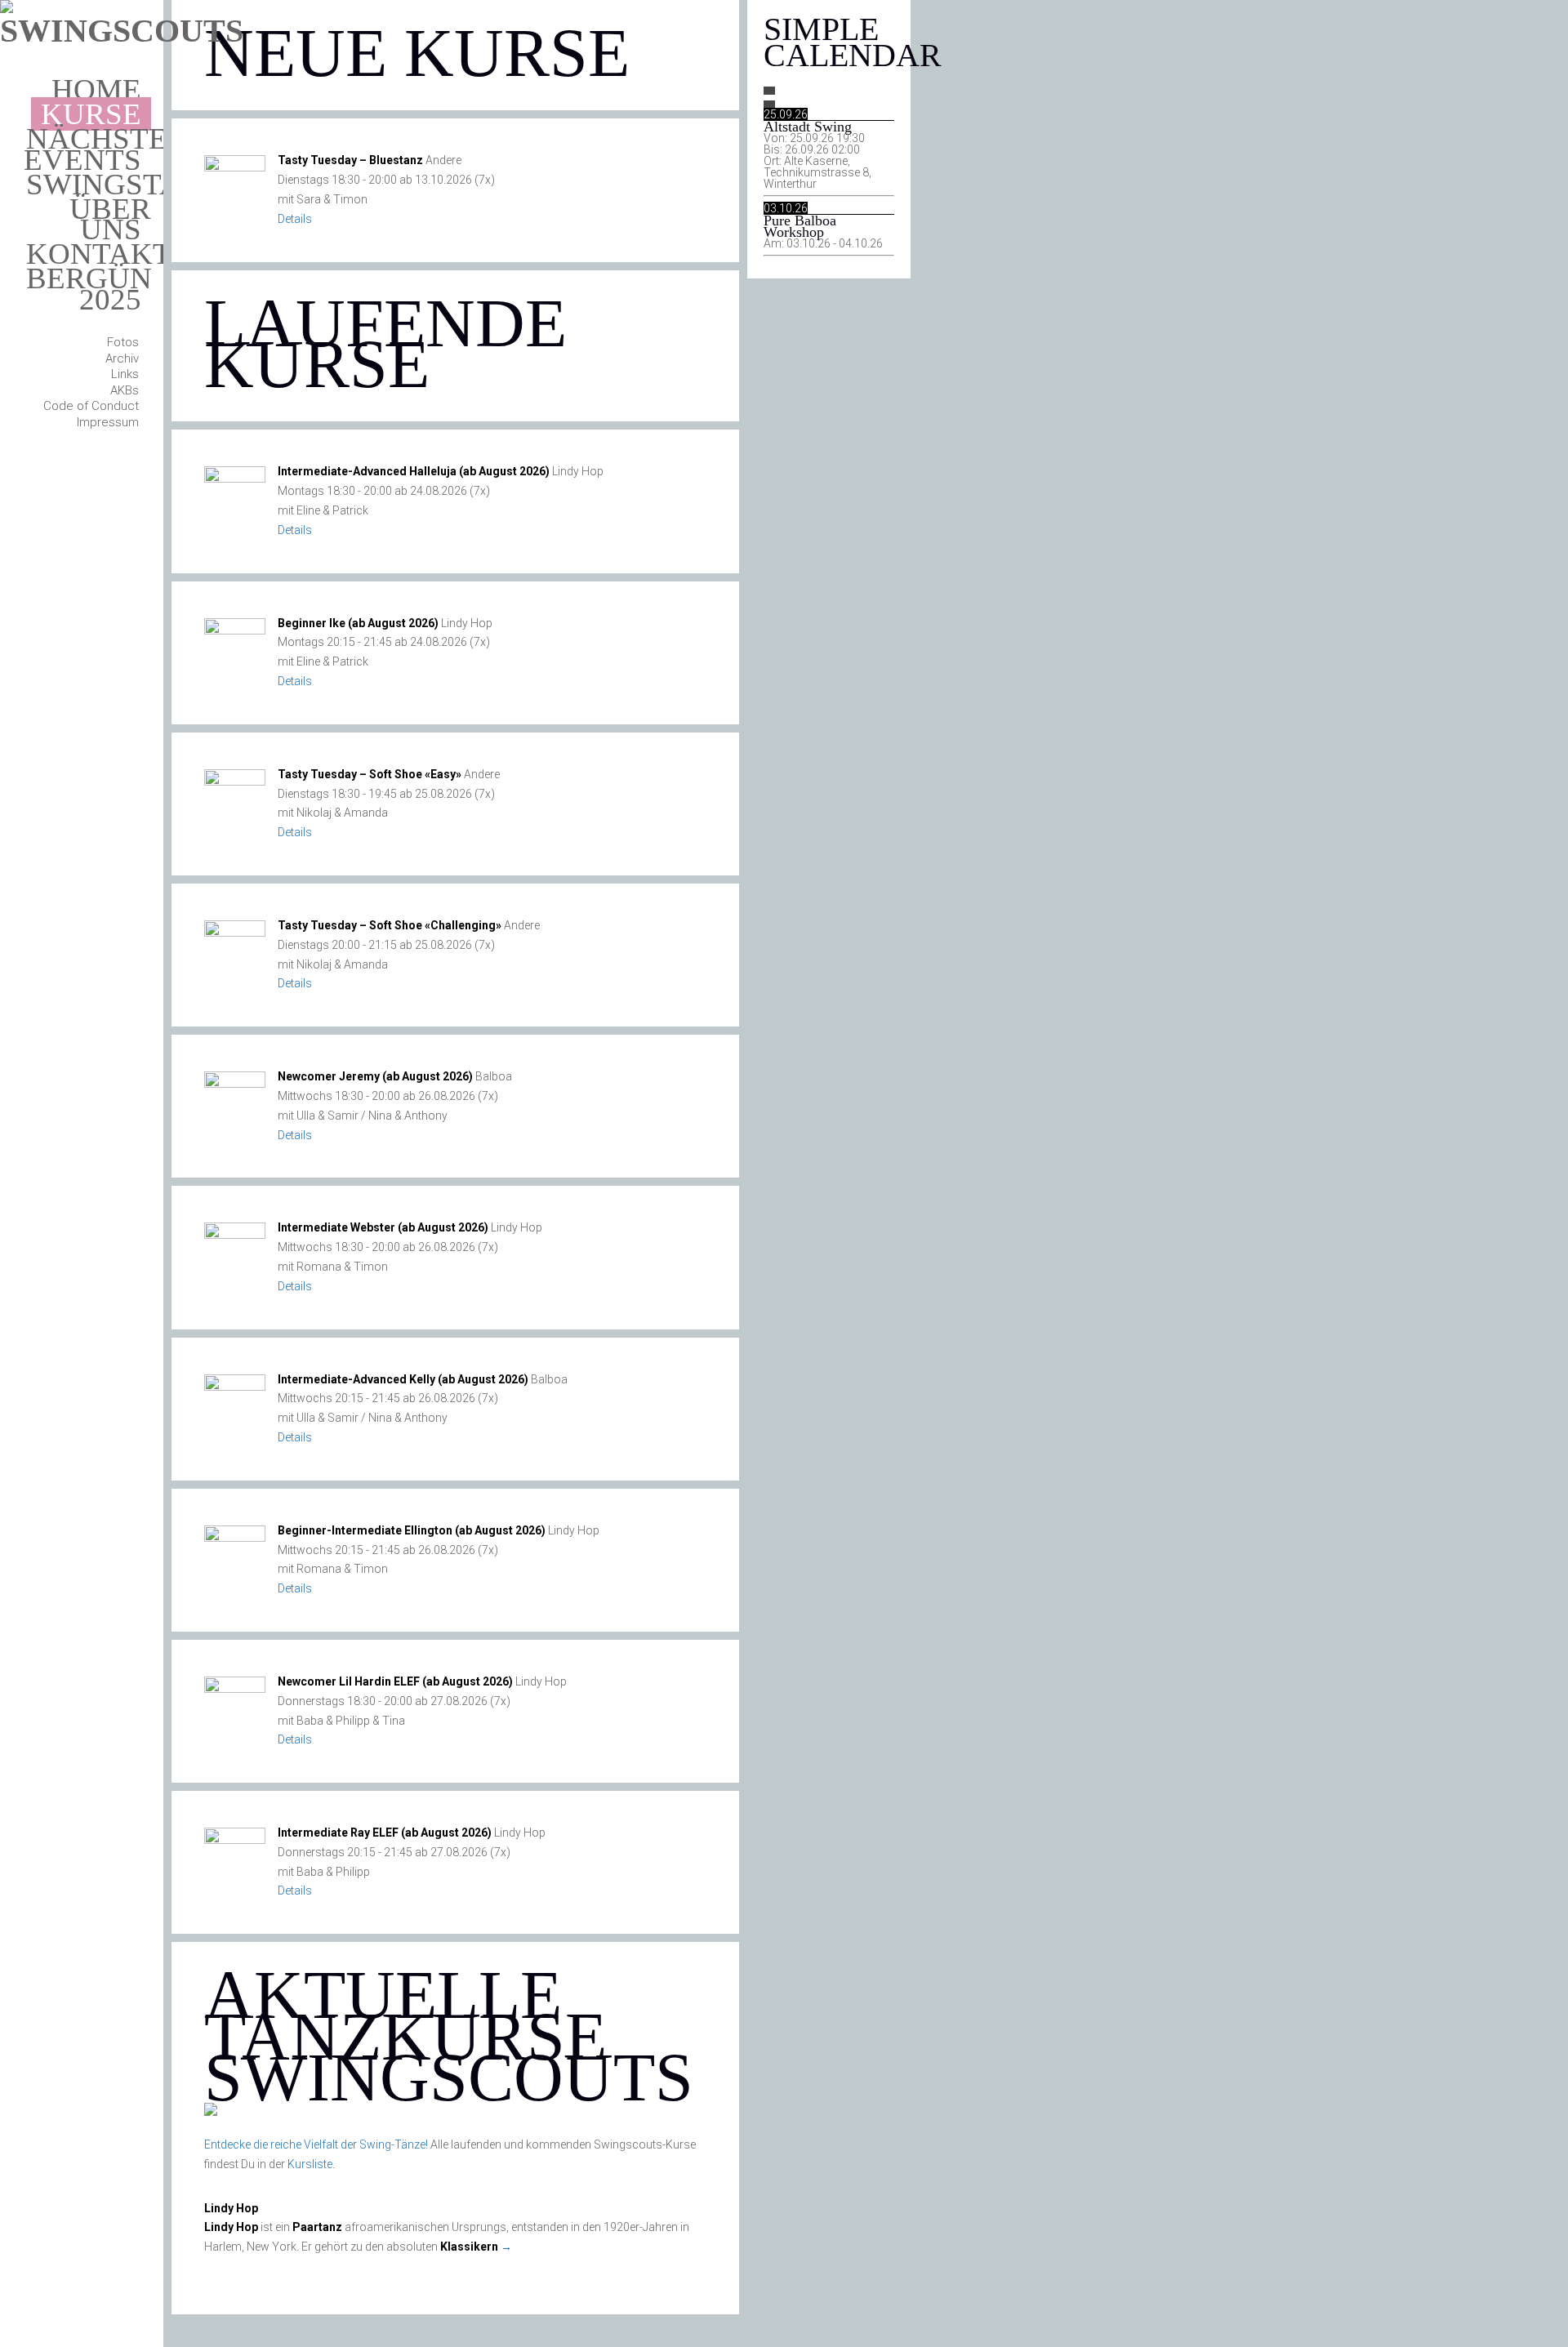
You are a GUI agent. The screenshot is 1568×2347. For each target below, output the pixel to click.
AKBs (125, 390)
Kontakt (99, 254)
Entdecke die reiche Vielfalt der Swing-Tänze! (316, 2144)
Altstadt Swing (808, 127)
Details (295, 219)
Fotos (123, 342)
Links (125, 374)
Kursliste (310, 2164)
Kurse (91, 114)
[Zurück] (769, 91)
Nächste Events (96, 149)
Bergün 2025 (89, 289)
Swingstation (138, 184)
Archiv (122, 359)
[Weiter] (769, 105)
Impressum (108, 422)
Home (96, 89)
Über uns (110, 219)
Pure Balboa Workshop (800, 226)
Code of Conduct (91, 406)
